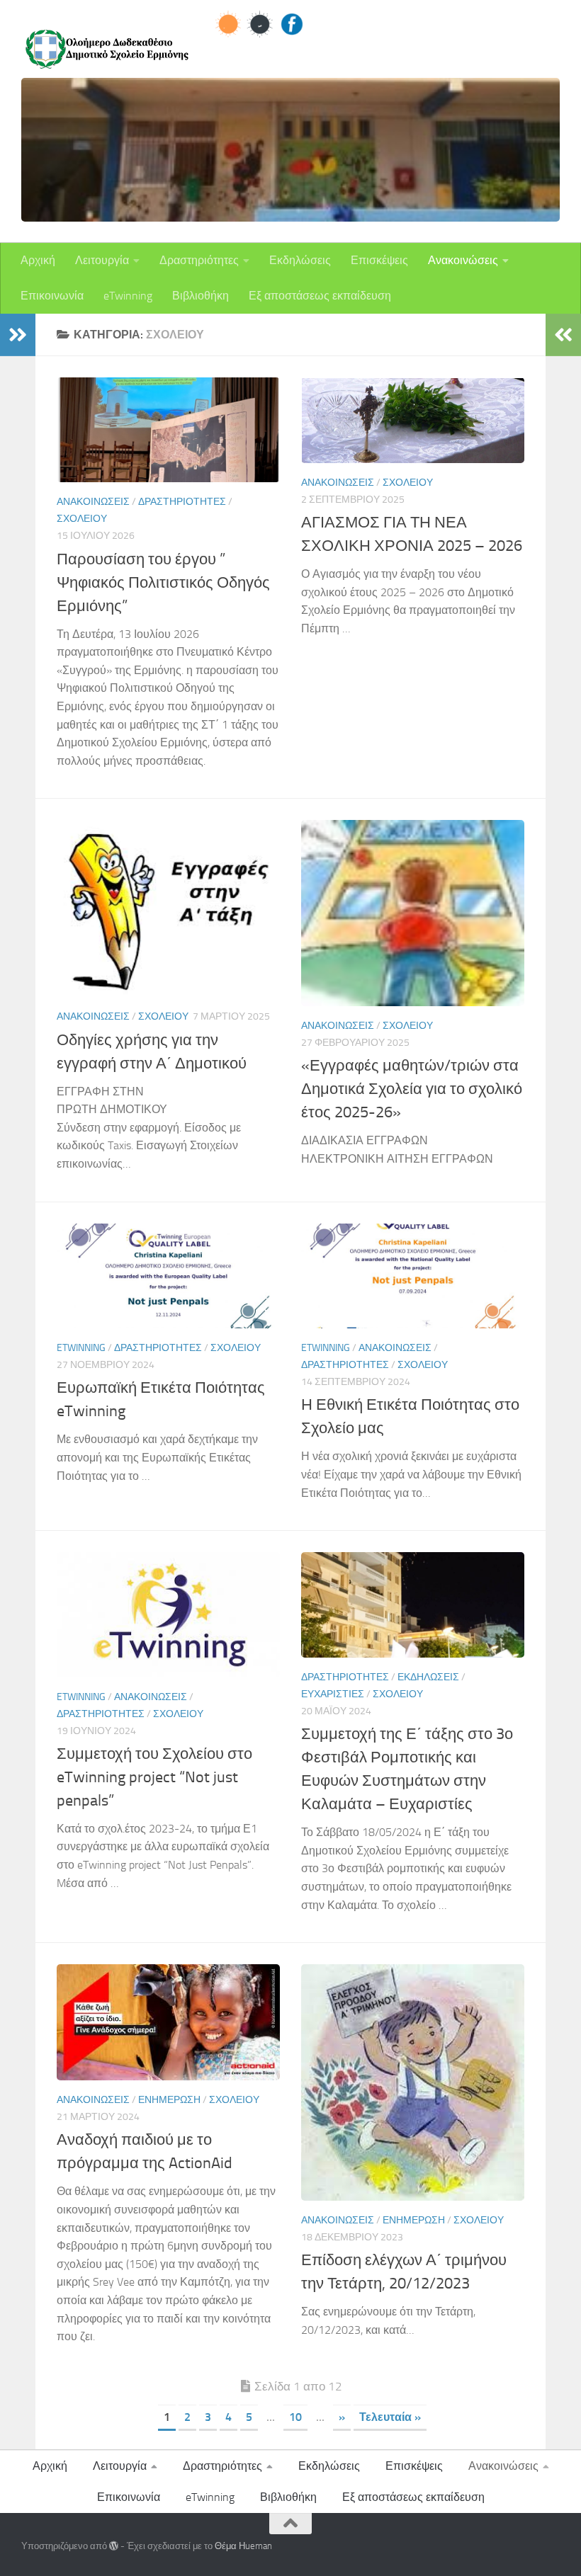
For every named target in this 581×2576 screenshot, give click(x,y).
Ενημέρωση (169, 2100)
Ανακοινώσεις (463, 260)
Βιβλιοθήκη (201, 296)
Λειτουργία (102, 260)
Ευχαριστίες (333, 1694)
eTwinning (128, 296)
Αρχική (38, 260)
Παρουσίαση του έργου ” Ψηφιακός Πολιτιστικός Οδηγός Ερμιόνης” (163, 583)
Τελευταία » (390, 2417)
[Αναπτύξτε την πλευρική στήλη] (18, 335)
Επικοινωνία (52, 296)
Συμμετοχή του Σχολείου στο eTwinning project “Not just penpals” (154, 1777)
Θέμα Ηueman (243, 2546)
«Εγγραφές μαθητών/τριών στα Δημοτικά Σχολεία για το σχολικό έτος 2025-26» (412, 1089)
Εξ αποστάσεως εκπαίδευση (320, 296)
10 (295, 2417)
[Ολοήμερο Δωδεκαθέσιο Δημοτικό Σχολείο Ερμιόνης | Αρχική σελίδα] (106, 50)
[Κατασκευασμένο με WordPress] (114, 2546)
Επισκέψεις (379, 260)
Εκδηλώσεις (300, 260)
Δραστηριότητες (199, 260)
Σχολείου (82, 519)
